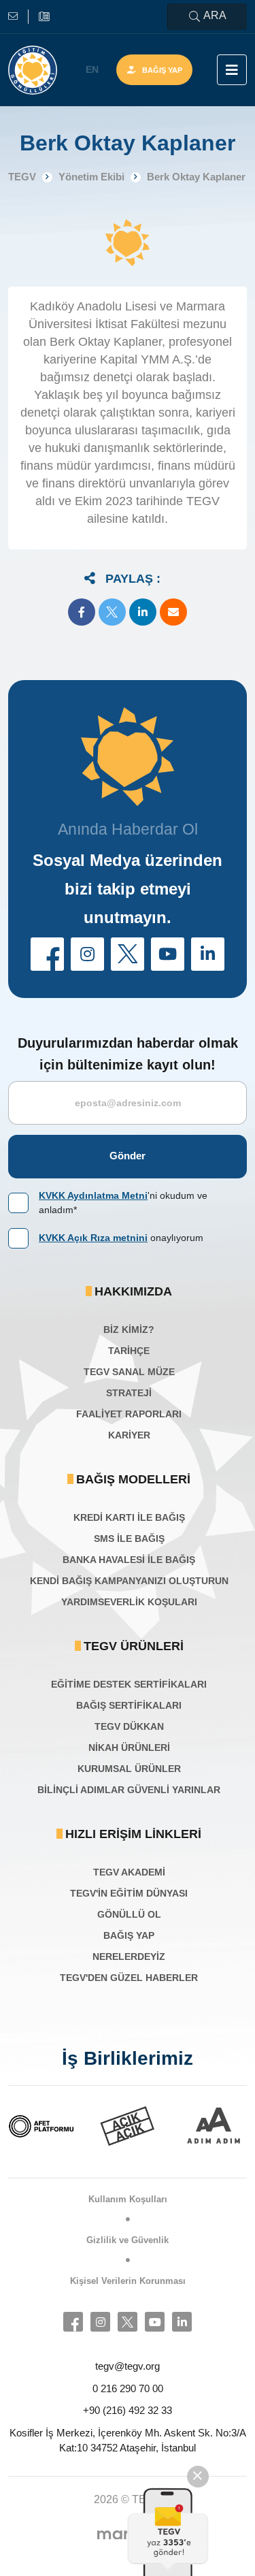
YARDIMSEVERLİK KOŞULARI (129, 1602)
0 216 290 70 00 (128, 2388)
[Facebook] (73, 2322)
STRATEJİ (129, 1393)
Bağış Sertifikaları (129, 1705)
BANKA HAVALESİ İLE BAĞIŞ (129, 1560)
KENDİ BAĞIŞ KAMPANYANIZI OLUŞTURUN (129, 1581)
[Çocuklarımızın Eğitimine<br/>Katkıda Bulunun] (169, 2532)
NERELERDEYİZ (129, 1957)
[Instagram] (100, 2322)
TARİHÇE (129, 1351)
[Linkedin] (182, 2322)
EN (92, 69)
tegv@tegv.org (128, 2366)
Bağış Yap (162, 70)
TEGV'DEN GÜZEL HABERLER (129, 1978)
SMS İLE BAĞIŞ (129, 1539)
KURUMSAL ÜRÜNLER (129, 1769)
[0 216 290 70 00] (44, 17)
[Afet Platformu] (41, 2126)
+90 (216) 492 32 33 (128, 2410)
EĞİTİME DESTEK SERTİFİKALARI (129, 1684)
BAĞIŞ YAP (129, 1935)
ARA (215, 15)
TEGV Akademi (129, 1872)
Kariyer (129, 1435)
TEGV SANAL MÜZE (129, 1372)
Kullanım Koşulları (128, 2199)
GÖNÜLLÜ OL (129, 1914)
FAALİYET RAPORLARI (129, 1414)
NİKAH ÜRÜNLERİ (129, 1748)
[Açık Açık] (128, 2126)
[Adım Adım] (214, 2126)
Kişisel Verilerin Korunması (128, 2281)
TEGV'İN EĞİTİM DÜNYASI (129, 1893)
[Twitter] (128, 2322)
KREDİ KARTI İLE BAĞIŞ (129, 1517)
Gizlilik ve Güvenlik (128, 2240)
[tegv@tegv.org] (18, 17)
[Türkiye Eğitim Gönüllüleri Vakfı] (33, 70)
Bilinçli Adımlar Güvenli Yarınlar (129, 1790)
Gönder (128, 1156)
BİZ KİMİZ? (129, 1330)
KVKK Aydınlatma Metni (93, 1195)
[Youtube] (155, 2322)
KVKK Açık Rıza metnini (93, 1238)
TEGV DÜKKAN (129, 1726)
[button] (82, 612)
